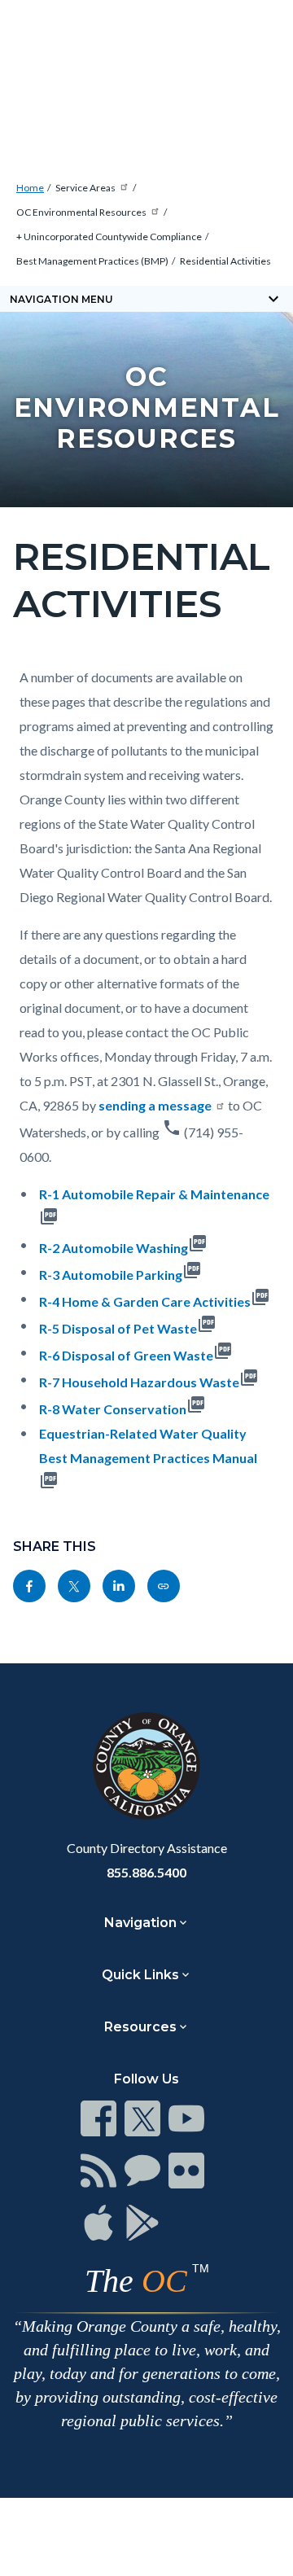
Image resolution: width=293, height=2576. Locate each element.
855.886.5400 (146, 1872)
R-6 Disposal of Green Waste (126, 1355)
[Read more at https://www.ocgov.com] (146, 1766)
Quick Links (140, 1975)
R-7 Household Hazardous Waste (139, 1382)
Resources (140, 2027)
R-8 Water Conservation (113, 1409)
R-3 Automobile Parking (111, 1275)
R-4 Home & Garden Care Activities (145, 1301)
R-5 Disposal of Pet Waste (118, 1328)
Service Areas (85, 188)
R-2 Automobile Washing (114, 1248)
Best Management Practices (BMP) (92, 261)
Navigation (140, 1923)
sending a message (155, 1105)
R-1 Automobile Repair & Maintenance (154, 1194)
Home (30, 188)
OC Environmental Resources (81, 212)
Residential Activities (225, 261)
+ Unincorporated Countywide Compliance (109, 237)
